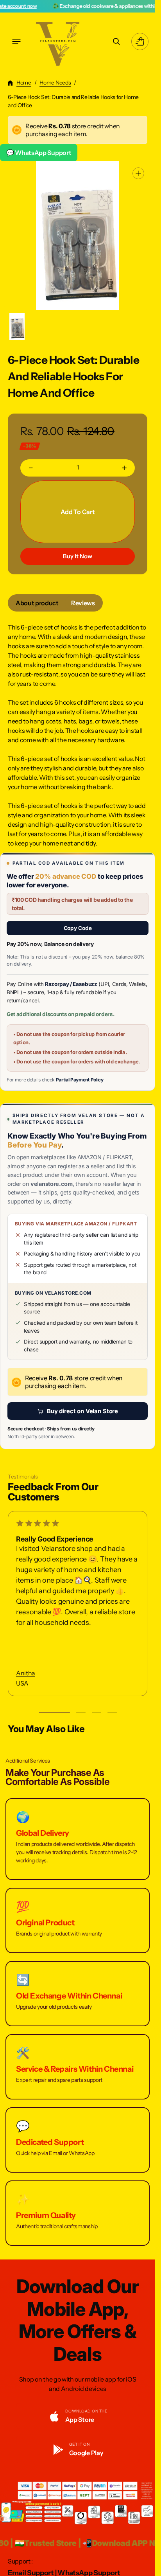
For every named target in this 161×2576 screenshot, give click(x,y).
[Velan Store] (59, 41)
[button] (16, 41)
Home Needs (55, 83)
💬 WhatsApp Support (39, 153)
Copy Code (78, 928)
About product (37, 603)
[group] (17, 327)
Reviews (83, 603)
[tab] (37, 603)
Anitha (26, 1673)
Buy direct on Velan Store (82, 1411)
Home (24, 83)
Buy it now (78, 556)
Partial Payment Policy (80, 1080)
